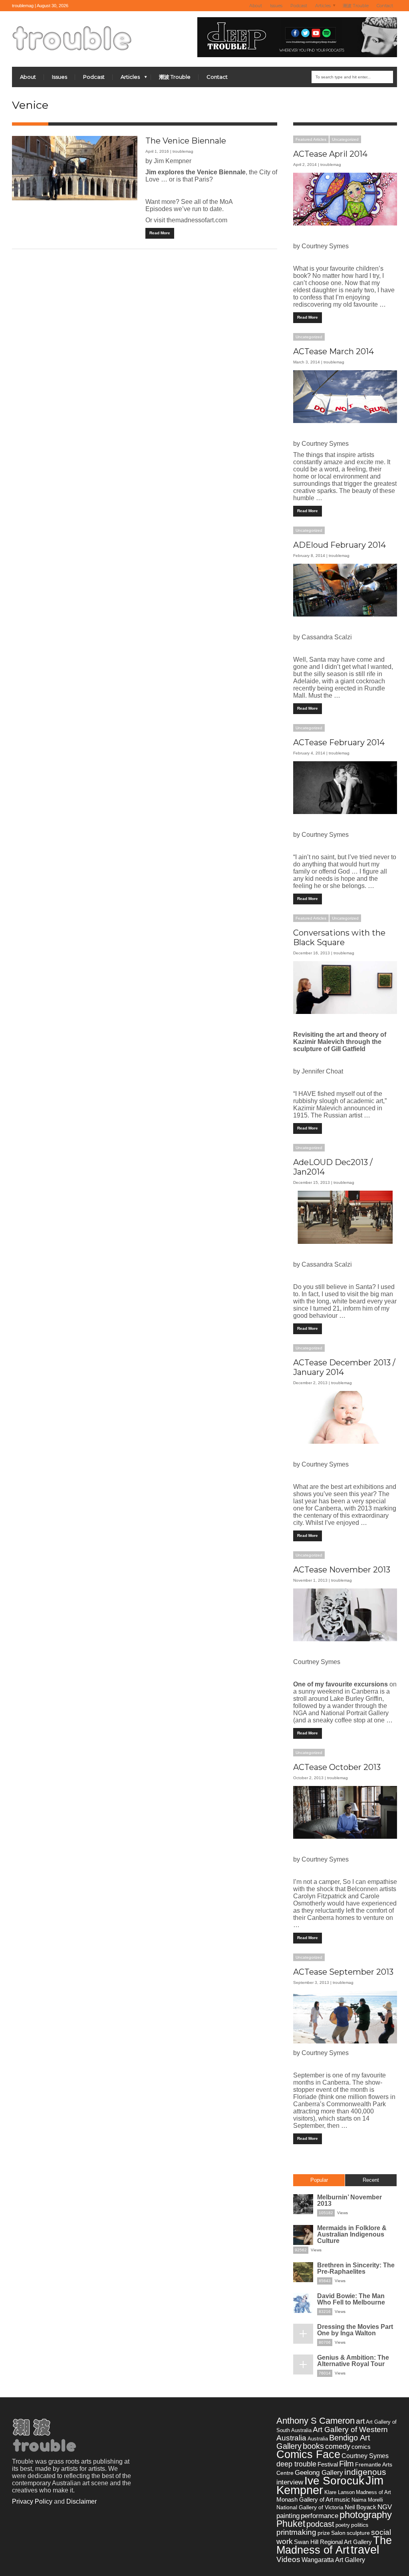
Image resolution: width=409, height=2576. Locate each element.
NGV (385, 2507)
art (360, 2421)
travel (365, 2550)
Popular (319, 2180)
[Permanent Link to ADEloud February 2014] (345, 590)
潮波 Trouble (356, 6)
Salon (338, 2533)
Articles (321, 6)
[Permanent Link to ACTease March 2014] (345, 397)
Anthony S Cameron (316, 2421)
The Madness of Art (334, 2545)
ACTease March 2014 (334, 351)
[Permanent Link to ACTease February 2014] (345, 788)
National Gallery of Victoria (310, 2507)
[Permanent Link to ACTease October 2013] (345, 1812)
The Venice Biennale (186, 141)
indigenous (365, 2472)
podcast (320, 2524)
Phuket (291, 2524)
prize (324, 2533)
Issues (276, 6)
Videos (288, 2559)
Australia (318, 2439)
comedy (338, 2446)
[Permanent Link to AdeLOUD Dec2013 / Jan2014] (345, 1217)
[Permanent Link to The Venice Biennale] (75, 168)
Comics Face (308, 2454)
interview (290, 2482)
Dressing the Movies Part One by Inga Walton (355, 2330)
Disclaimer (81, 2501)
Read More (160, 233)
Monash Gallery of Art (305, 2499)
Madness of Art (373, 2492)
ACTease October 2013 (337, 1767)
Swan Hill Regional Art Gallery (333, 2542)
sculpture (358, 2533)
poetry (343, 2525)
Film (346, 2464)
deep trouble (296, 2464)
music (342, 2499)
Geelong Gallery (319, 2472)
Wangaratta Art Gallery (333, 2560)
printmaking (296, 2532)
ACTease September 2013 (343, 1972)
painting (288, 2516)
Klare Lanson (340, 2492)
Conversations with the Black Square (339, 938)
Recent (371, 2180)
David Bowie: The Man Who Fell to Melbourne (351, 2299)
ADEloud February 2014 (340, 545)
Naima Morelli (367, 2500)
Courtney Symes (365, 2456)
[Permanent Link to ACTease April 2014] (345, 199)
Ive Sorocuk (334, 2481)
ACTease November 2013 (342, 1570)
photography (366, 2515)
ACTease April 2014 (330, 154)
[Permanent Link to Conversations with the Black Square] (345, 988)
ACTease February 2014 (339, 742)
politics (360, 2525)
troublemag (183, 151)
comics (361, 2447)
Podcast (299, 6)
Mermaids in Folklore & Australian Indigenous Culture (352, 2234)
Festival (328, 2464)
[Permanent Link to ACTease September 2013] (345, 2017)
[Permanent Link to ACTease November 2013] (345, 1615)
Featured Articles (311, 139)
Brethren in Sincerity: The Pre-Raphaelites (356, 2268)
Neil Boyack (360, 2507)
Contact (385, 6)
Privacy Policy (32, 2501)
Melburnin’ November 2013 (349, 2200)
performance (320, 2516)
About (256, 6)
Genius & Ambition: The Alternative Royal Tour (353, 2361)
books (313, 2446)
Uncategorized (345, 139)
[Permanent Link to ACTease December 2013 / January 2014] (345, 1417)
